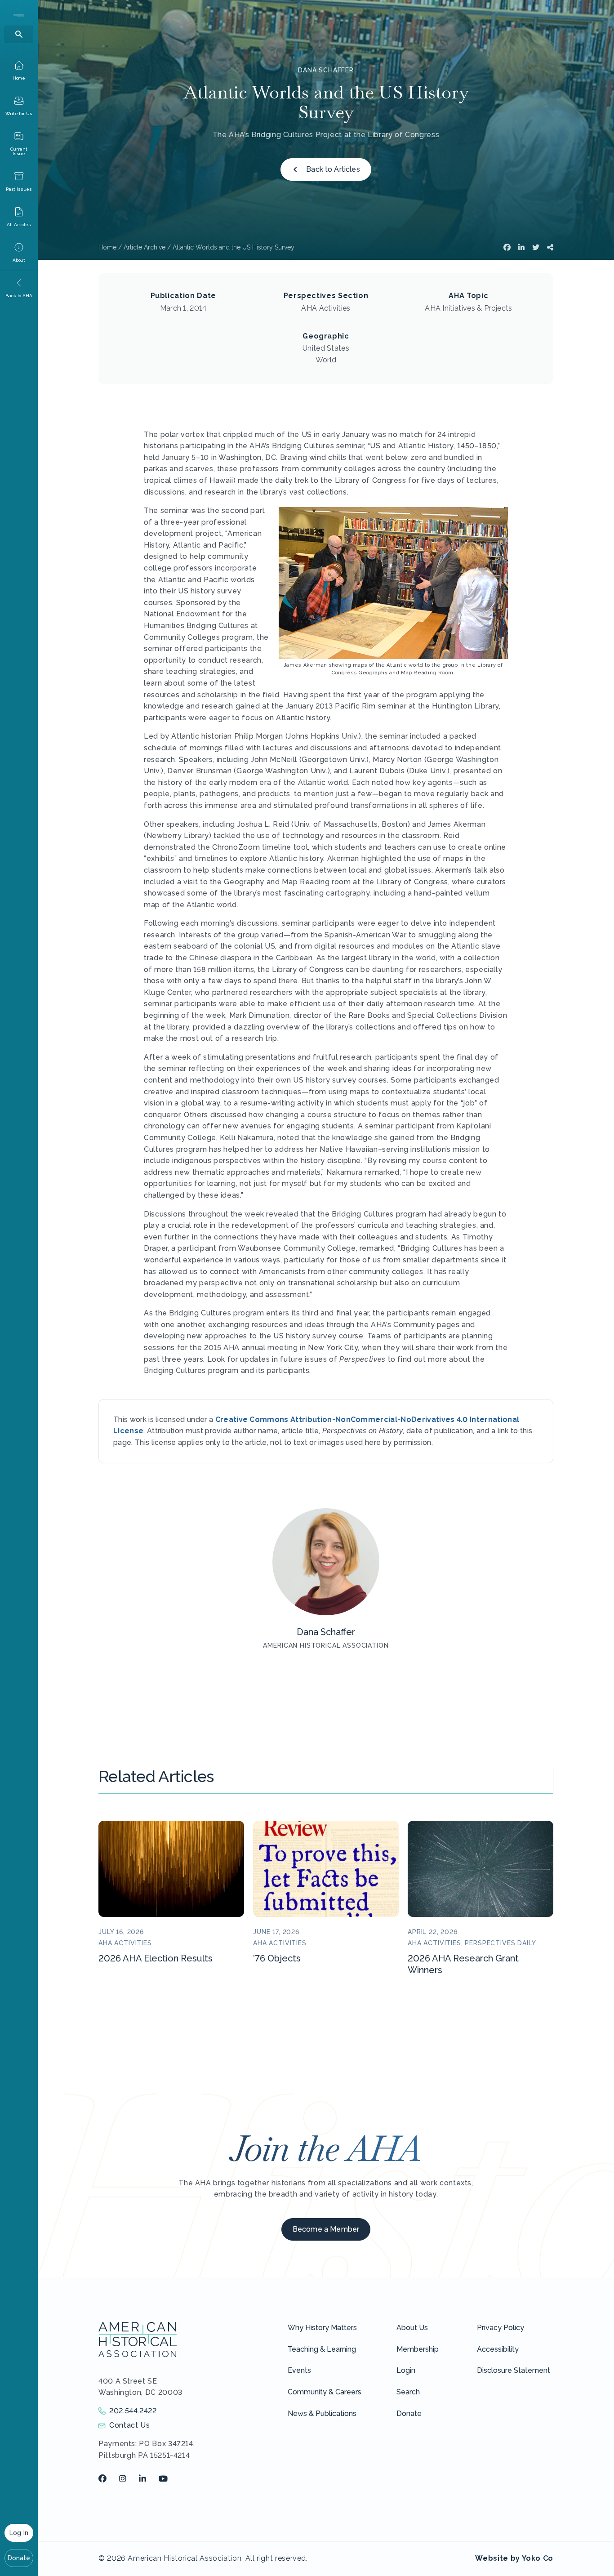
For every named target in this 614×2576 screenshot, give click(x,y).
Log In (19, 2533)
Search (408, 2392)
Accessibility (498, 2349)
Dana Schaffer (326, 70)
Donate (19, 2558)
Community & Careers (325, 2392)
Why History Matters (322, 2328)
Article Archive (145, 247)
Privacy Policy (501, 2328)
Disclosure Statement (514, 2370)
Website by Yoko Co (514, 2558)
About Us (412, 2328)
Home (107, 247)
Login (406, 2370)
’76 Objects (277, 1958)
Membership (418, 2349)
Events (299, 2370)
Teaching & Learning (322, 2349)
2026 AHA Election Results (156, 1958)
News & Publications (322, 2413)
